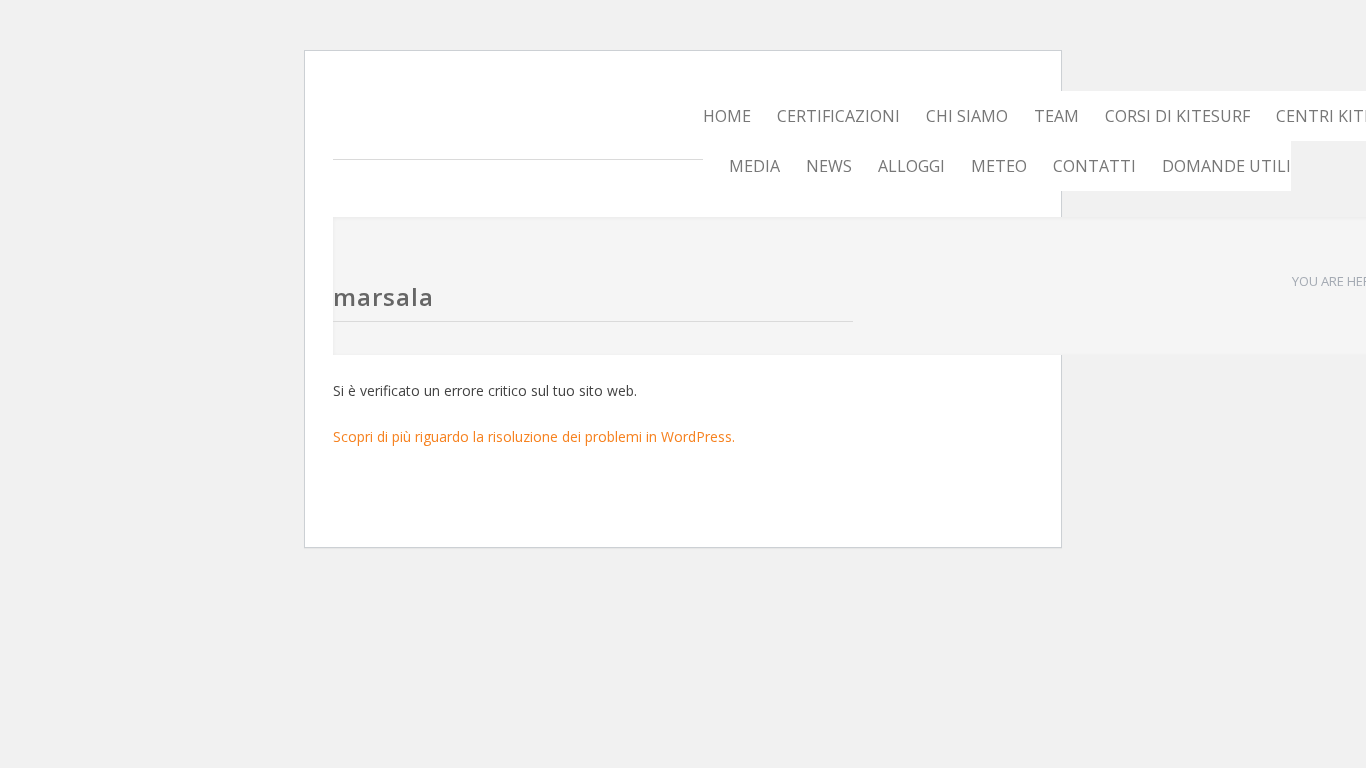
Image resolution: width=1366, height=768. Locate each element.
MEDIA (754, 166)
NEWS (829, 166)
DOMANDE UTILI (1226, 166)
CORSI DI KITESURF (1177, 116)
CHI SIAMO (967, 116)
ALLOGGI (911, 166)
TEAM (1056, 116)
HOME (727, 116)
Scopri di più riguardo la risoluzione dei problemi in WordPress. (534, 436)
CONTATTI (1094, 166)
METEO (999, 166)
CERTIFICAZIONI (838, 116)
